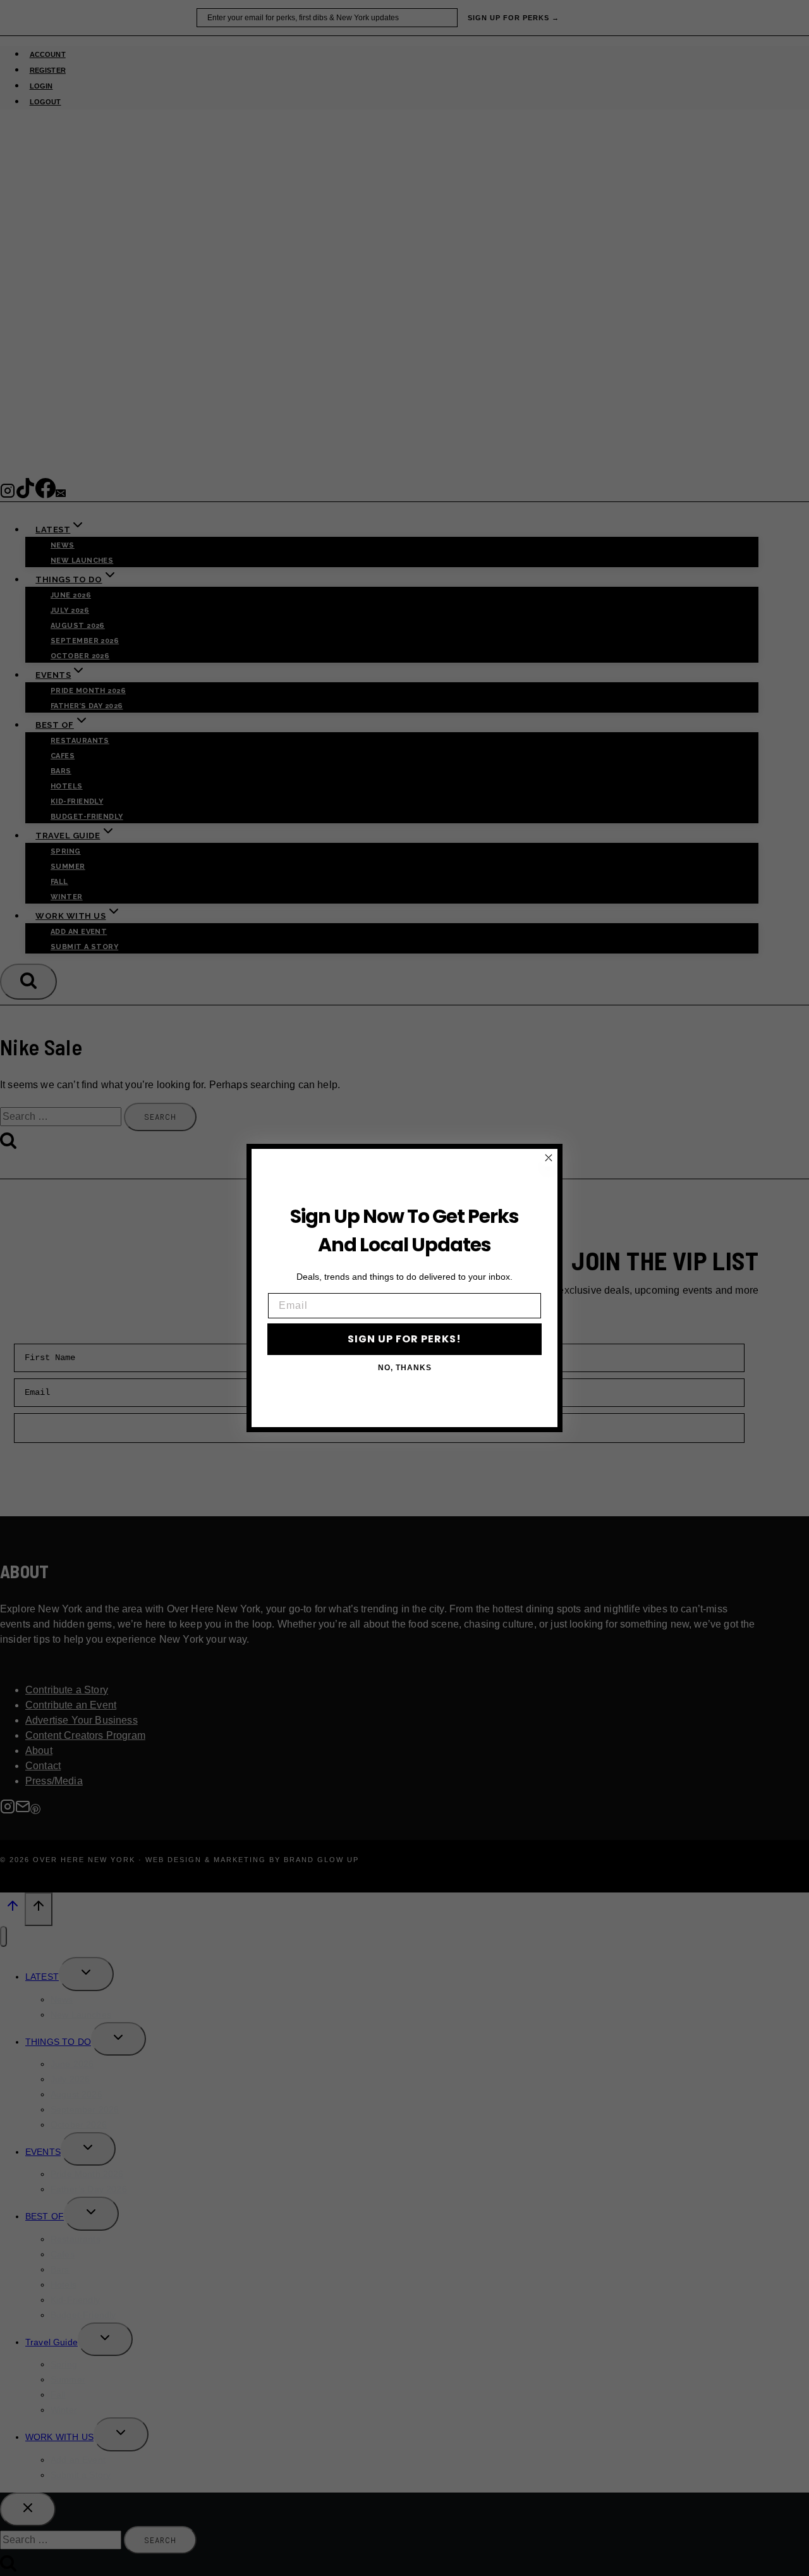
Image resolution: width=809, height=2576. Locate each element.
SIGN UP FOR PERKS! (404, 1339)
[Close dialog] (549, 1158)
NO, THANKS (405, 1368)
